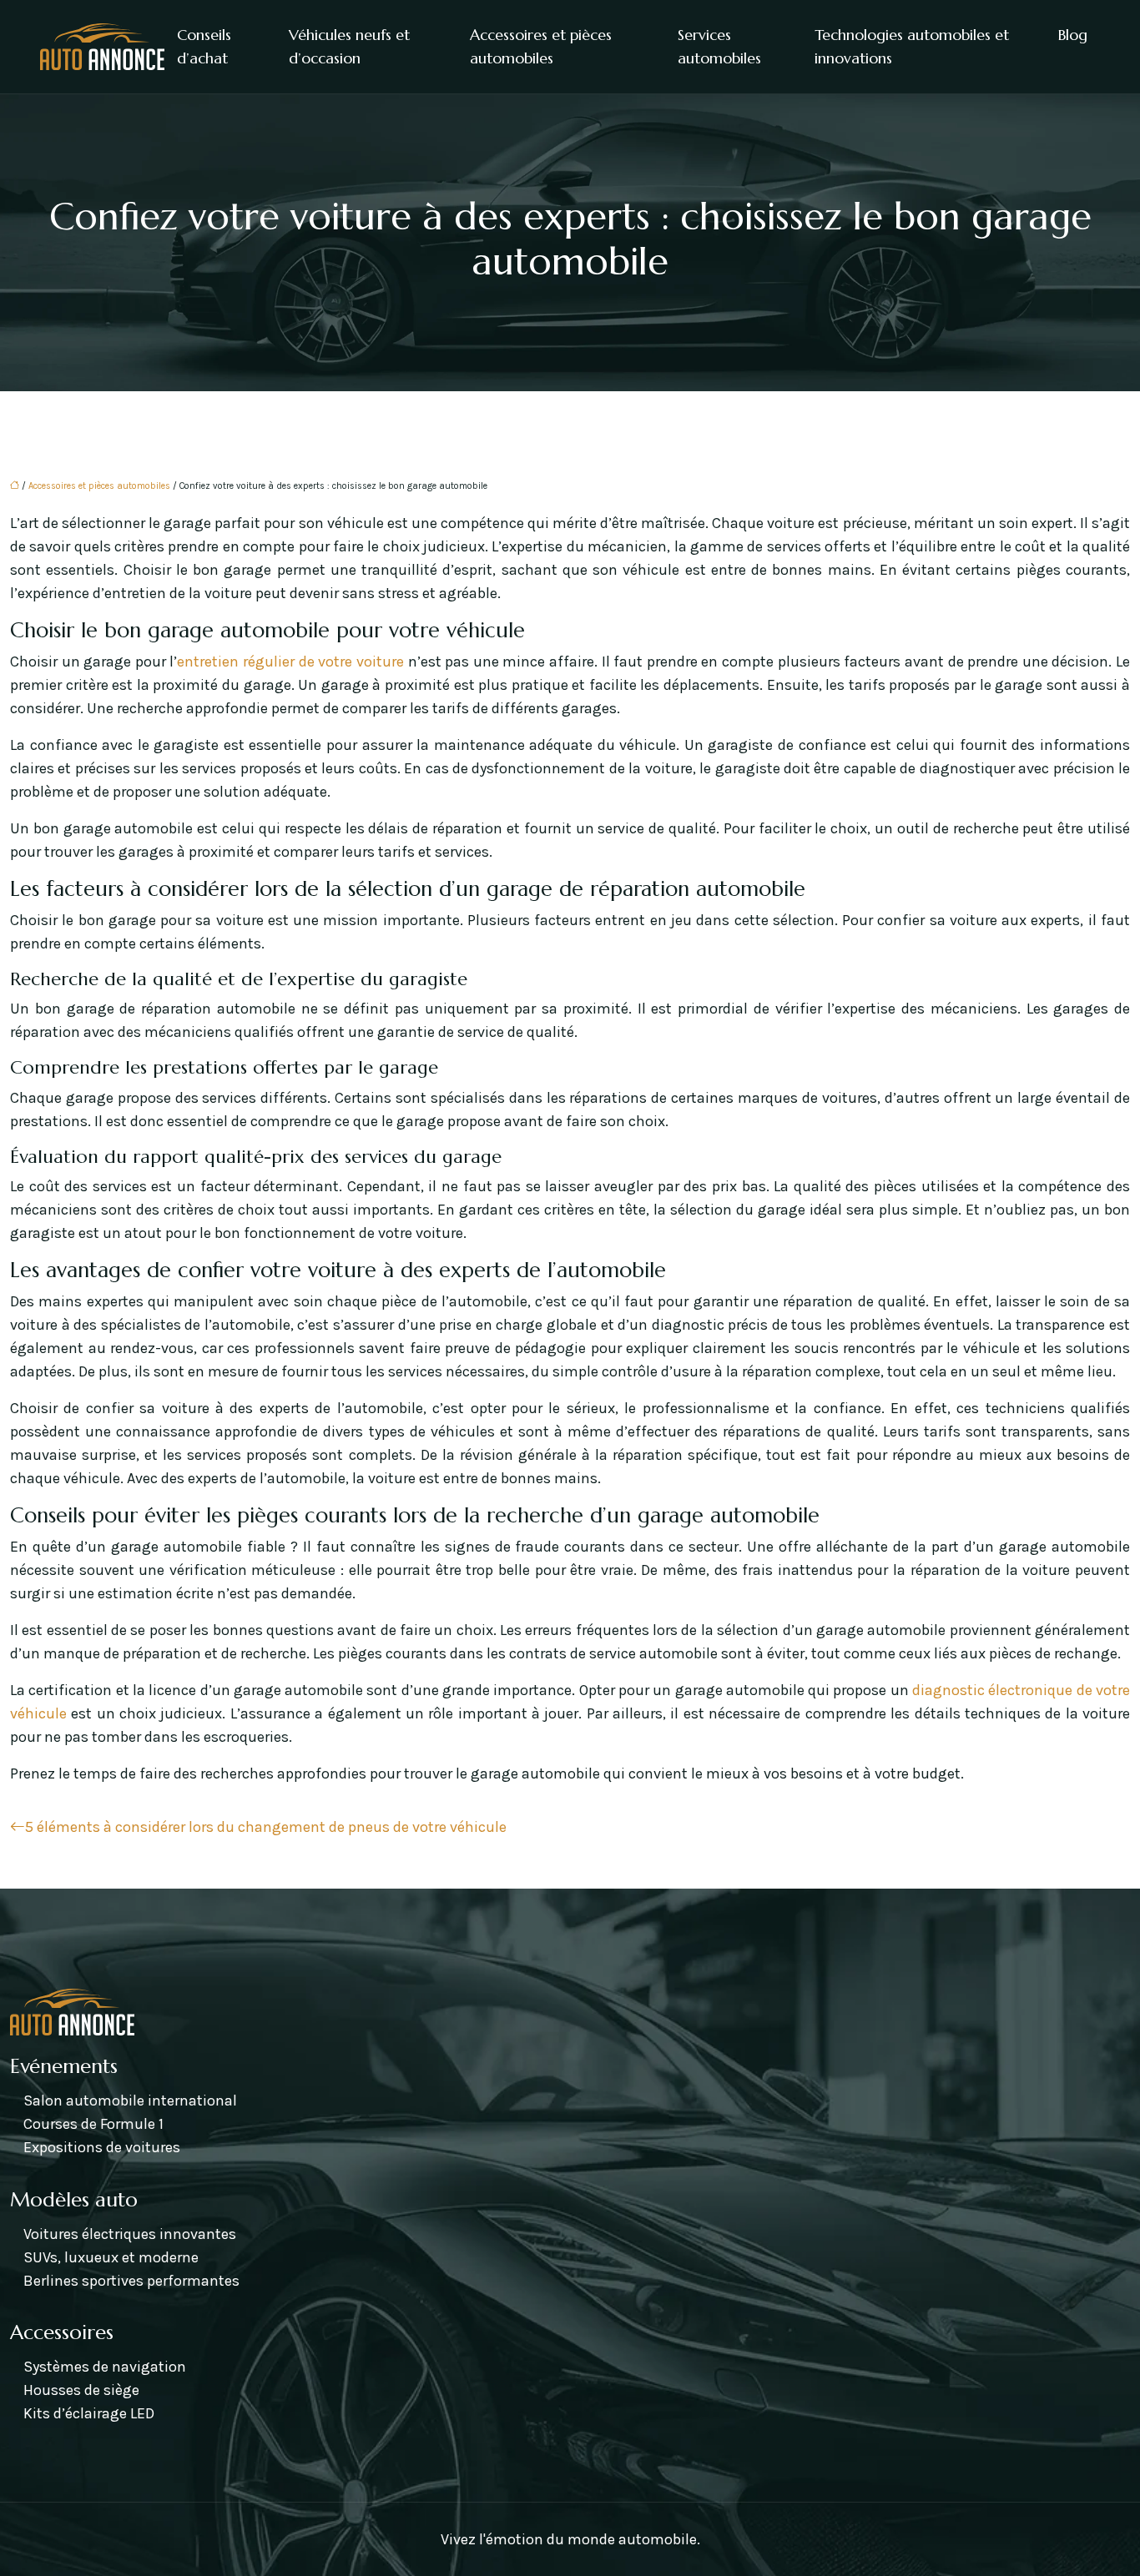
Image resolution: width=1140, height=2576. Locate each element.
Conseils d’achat (204, 46)
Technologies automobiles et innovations (912, 46)
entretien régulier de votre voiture (290, 662)
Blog (1073, 35)
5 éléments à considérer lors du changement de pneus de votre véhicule (266, 1827)
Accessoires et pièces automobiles (541, 46)
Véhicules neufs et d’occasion (349, 46)
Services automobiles (719, 46)
